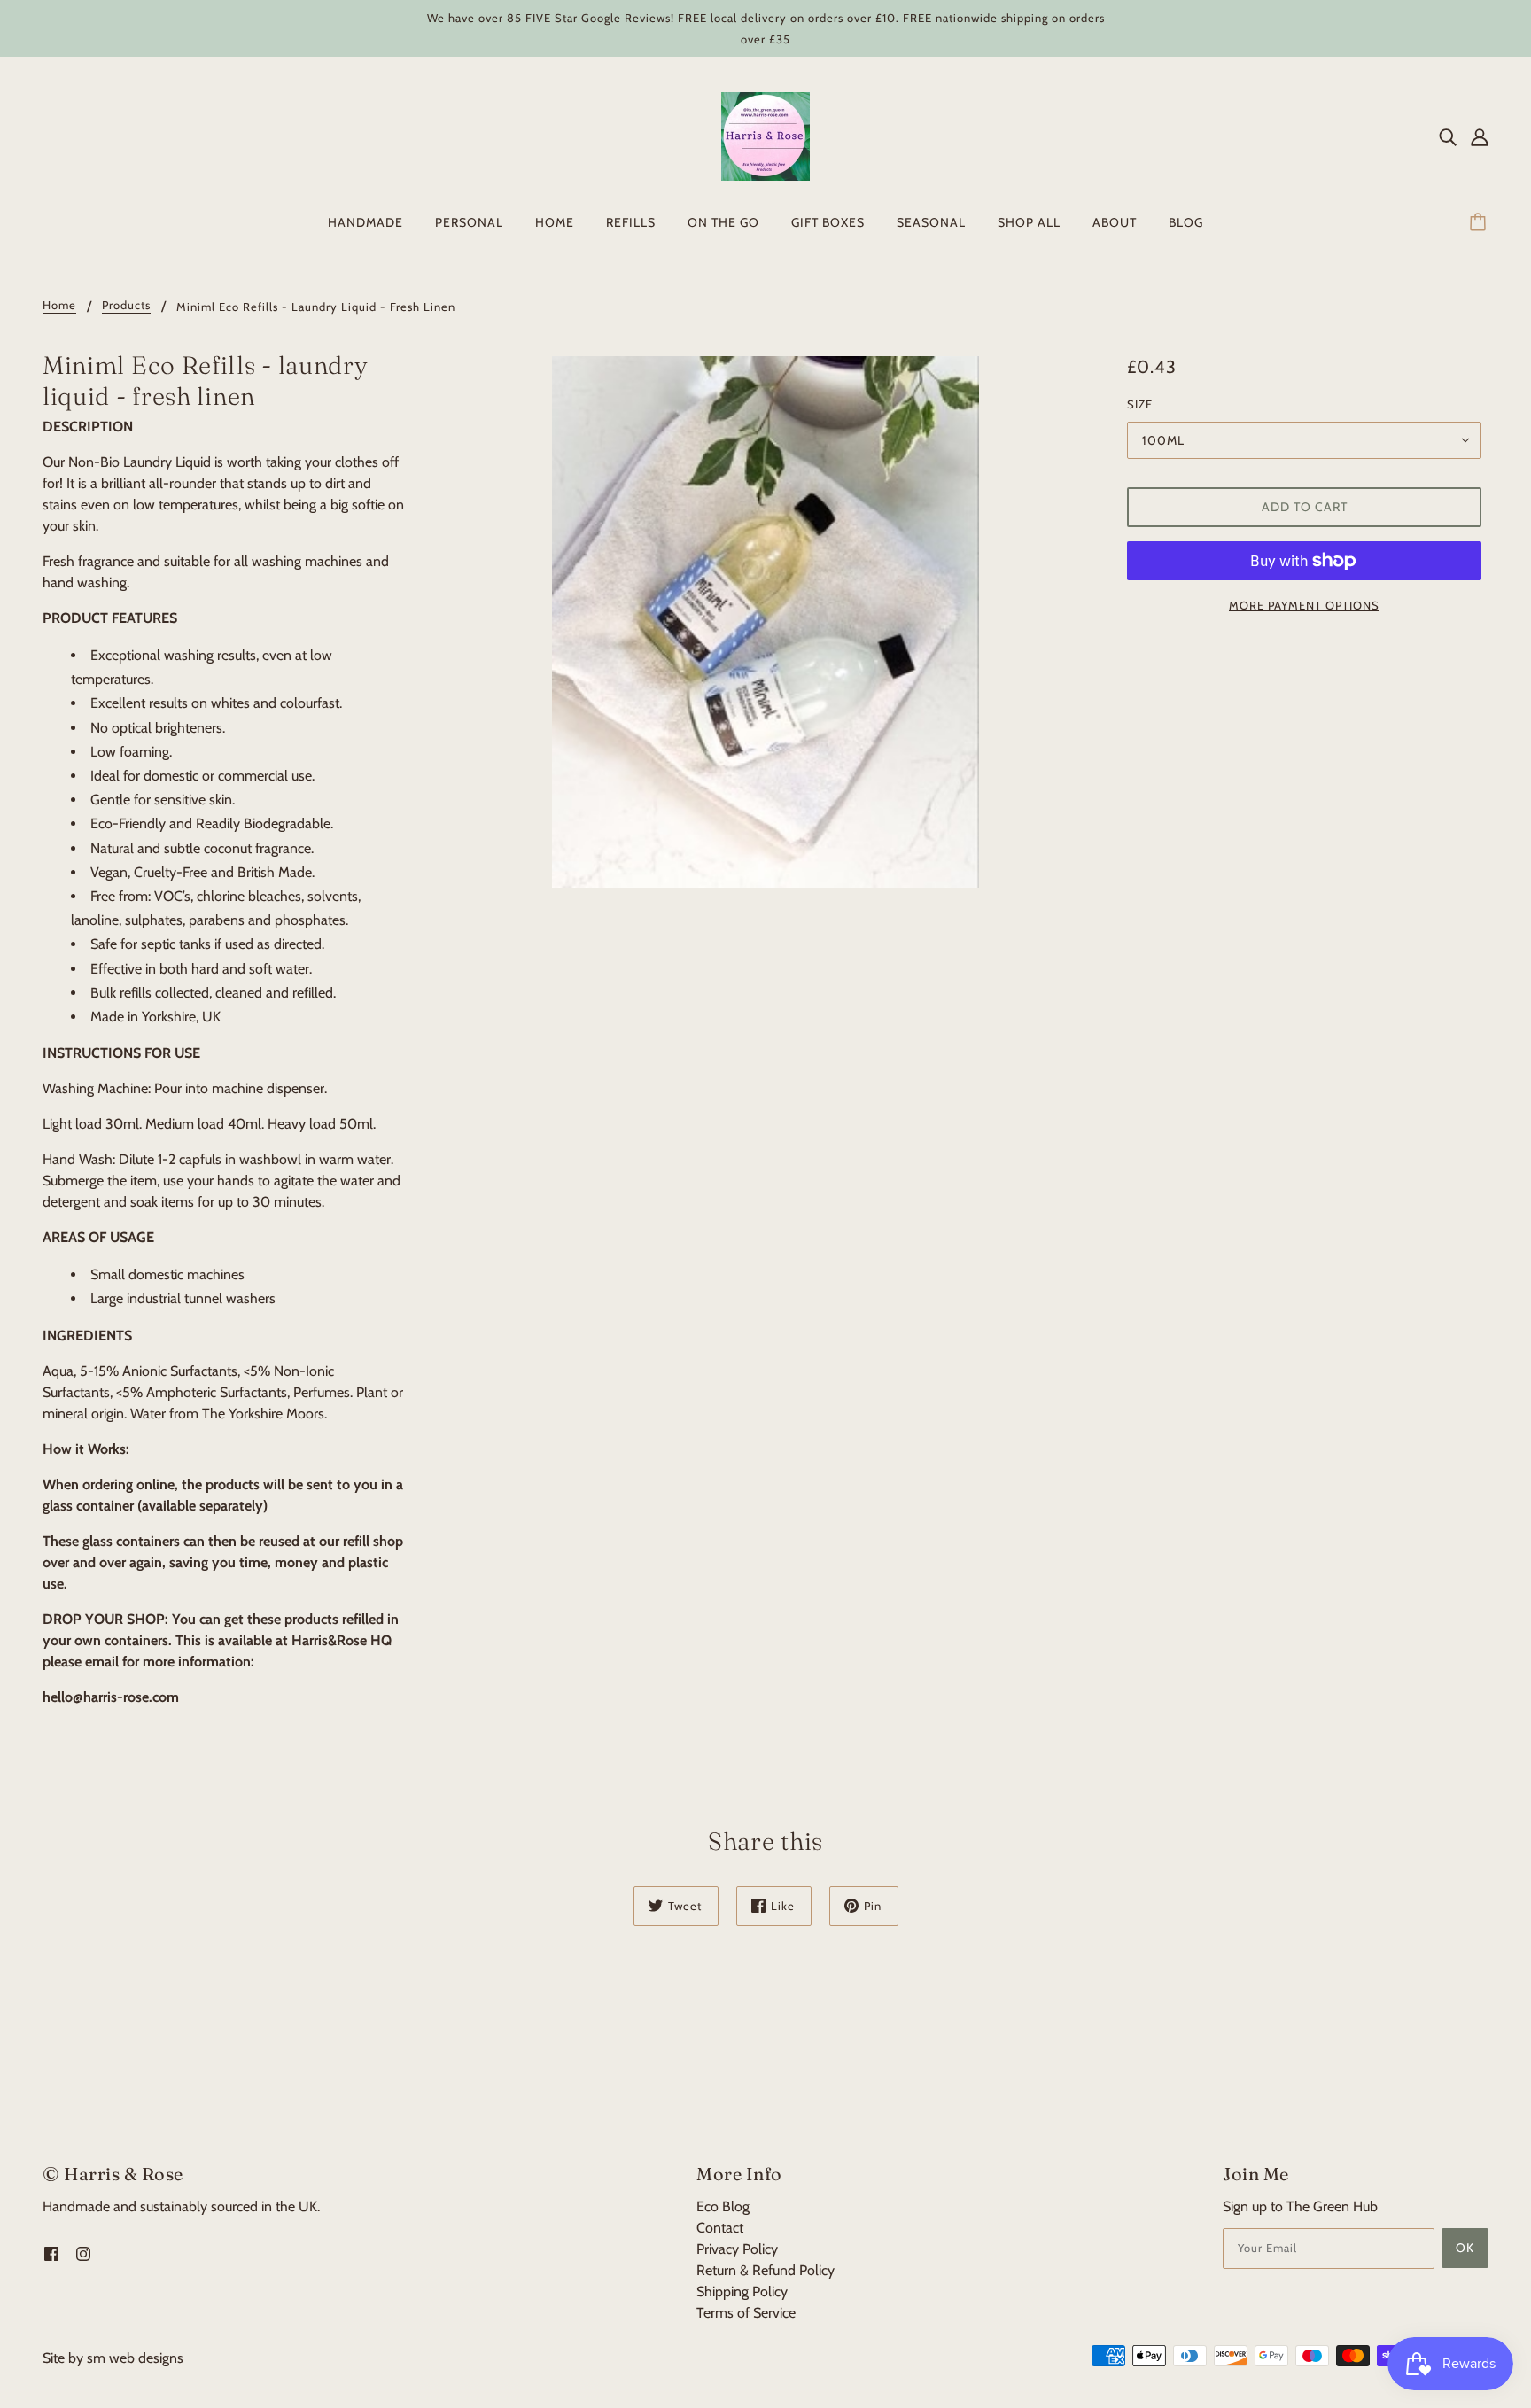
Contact (720, 2228)
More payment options (1304, 605)
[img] (1448, 136)
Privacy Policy (737, 2249)
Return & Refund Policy (765, 2270)
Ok (1465, 2248)
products (126, 306)
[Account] (1480, 136)
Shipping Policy (742, 2291)
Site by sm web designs (113, 2358)
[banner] (765, 135)
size (1140, 404)
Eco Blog (723, 2206)
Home (59, 306)
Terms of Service (746, 2313)
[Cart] (1480, 222)
